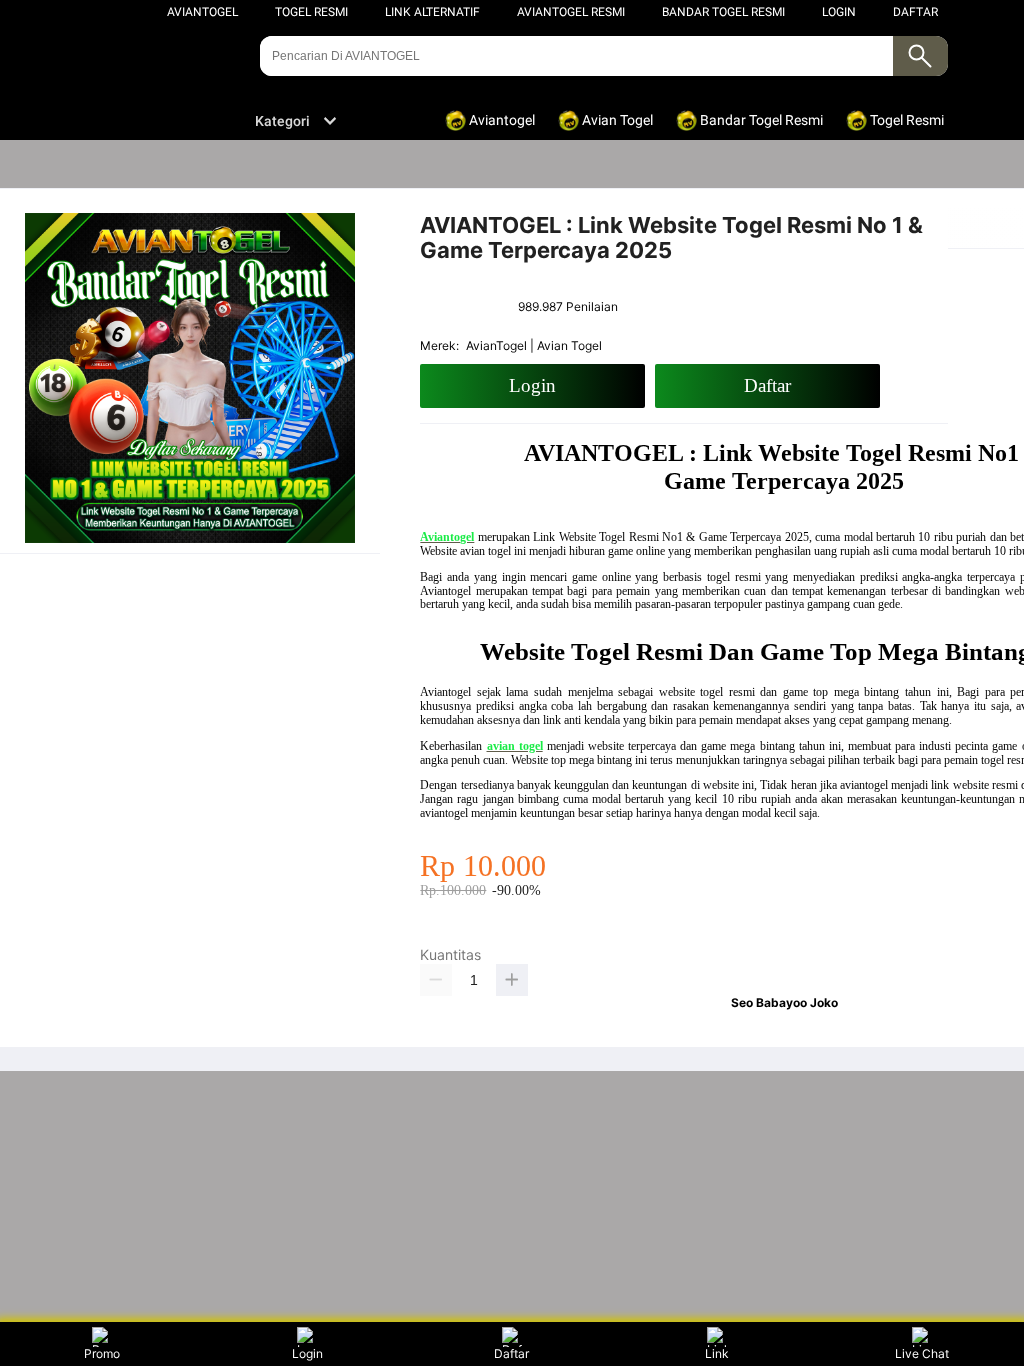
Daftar (511, 1353)
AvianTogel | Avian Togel (534, 345)
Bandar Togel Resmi (723, 12)
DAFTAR (915, 12)
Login (307, 1353)
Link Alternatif (432, 12)
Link (717, 1353)
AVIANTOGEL (202, 12)
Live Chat (922, 1353)
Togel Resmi (311, 12)
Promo (102, 1353)
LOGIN (839, 12)
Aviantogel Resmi (571, 12)
